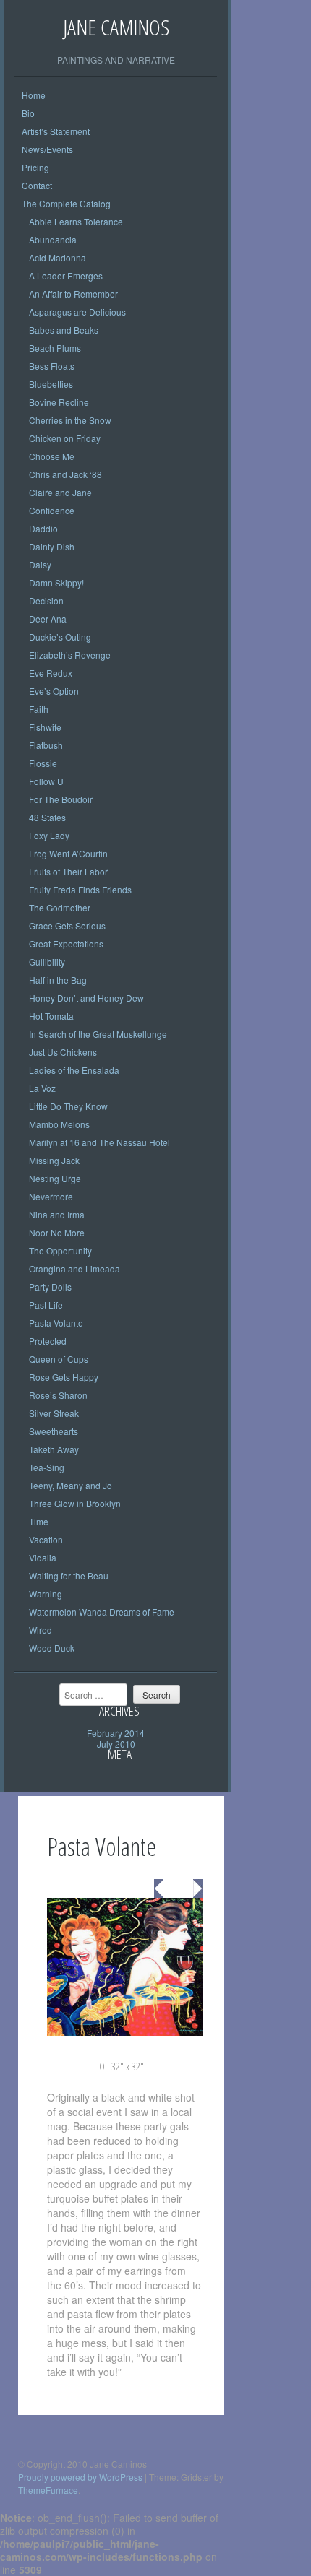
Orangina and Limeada (74, 1269)
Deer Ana (48, 619)
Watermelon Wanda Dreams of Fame (102, 1612)
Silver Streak (54, 1413)
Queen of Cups (59, 1359)
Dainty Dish (52, 546)
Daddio (43, 528)
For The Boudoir (61, 799)
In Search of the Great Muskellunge (98, 1034)
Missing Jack (54, 1160)
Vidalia (43, 1557)
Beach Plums (55, 348)
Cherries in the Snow (70, 420)
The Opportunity (60, 1250)
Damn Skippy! (56, 582)
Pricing (35, 167)
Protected (48, 1341)
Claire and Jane (60, 492)
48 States (47, 817)
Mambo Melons (59, 1124)
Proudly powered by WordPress (80, 2477)
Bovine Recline (59, 402)
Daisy (40, 564)
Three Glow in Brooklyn (75, 1503)
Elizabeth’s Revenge (70, 655)
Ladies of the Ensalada (74, 1070)
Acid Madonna (57, 257)
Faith (39, 709)
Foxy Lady (49, 835)
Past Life (46, 1305)
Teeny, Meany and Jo (71, 1485)
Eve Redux (51, 673)
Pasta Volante (56, 1323)
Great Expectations (66, 944)
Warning (46, 1593)
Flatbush (46, 745)
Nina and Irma (57, 1214)
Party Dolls (50, 1287)
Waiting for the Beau (69, 1575)
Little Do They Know (68, 1106)
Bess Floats (52, 366)
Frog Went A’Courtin (68, 853)
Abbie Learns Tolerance (76, 221)
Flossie (43, 763)
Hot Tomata (51, 1016)
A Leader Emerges (66, 276)
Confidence (52, 510)
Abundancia (53, 239)
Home (34, 95)
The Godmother (60, 907)
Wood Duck (52, 1648)
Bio (28, 113)
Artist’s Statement (56, 131)
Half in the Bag (58, 980)
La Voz (42, 1088)
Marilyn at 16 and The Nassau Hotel (99, 1142)
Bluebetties (51, 384)
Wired (41, 1630)
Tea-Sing (47, 1467)
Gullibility (47, 962)
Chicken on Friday (65, 438)
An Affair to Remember (73, 294)
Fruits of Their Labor (68, 871)
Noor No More (57, 1232)
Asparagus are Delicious (77, 312)
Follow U (46, 781)
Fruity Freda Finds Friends (80, 889)
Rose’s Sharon (58, 1395)
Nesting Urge (55, 1178)
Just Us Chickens (63, 1052)
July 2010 (116, 1744)
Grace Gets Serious (67, 925)
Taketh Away (54, 1449)
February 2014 (116, 1733)
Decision (46, 600)
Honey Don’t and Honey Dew (86, 998)
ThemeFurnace (48, 2490)
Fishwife (45, 727)
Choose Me (52, 456)
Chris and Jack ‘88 (65, 474)
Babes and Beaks (64, 330)
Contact (37, 185)
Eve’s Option (54, 691)
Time (39, 1521)
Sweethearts (54, 1431)
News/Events (47, 149)
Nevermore (51, 1196)
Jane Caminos (116, 27)
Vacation (46, 1539)
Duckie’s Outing (60, 637)
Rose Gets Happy (64, 1377)
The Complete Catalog (66, 203)
